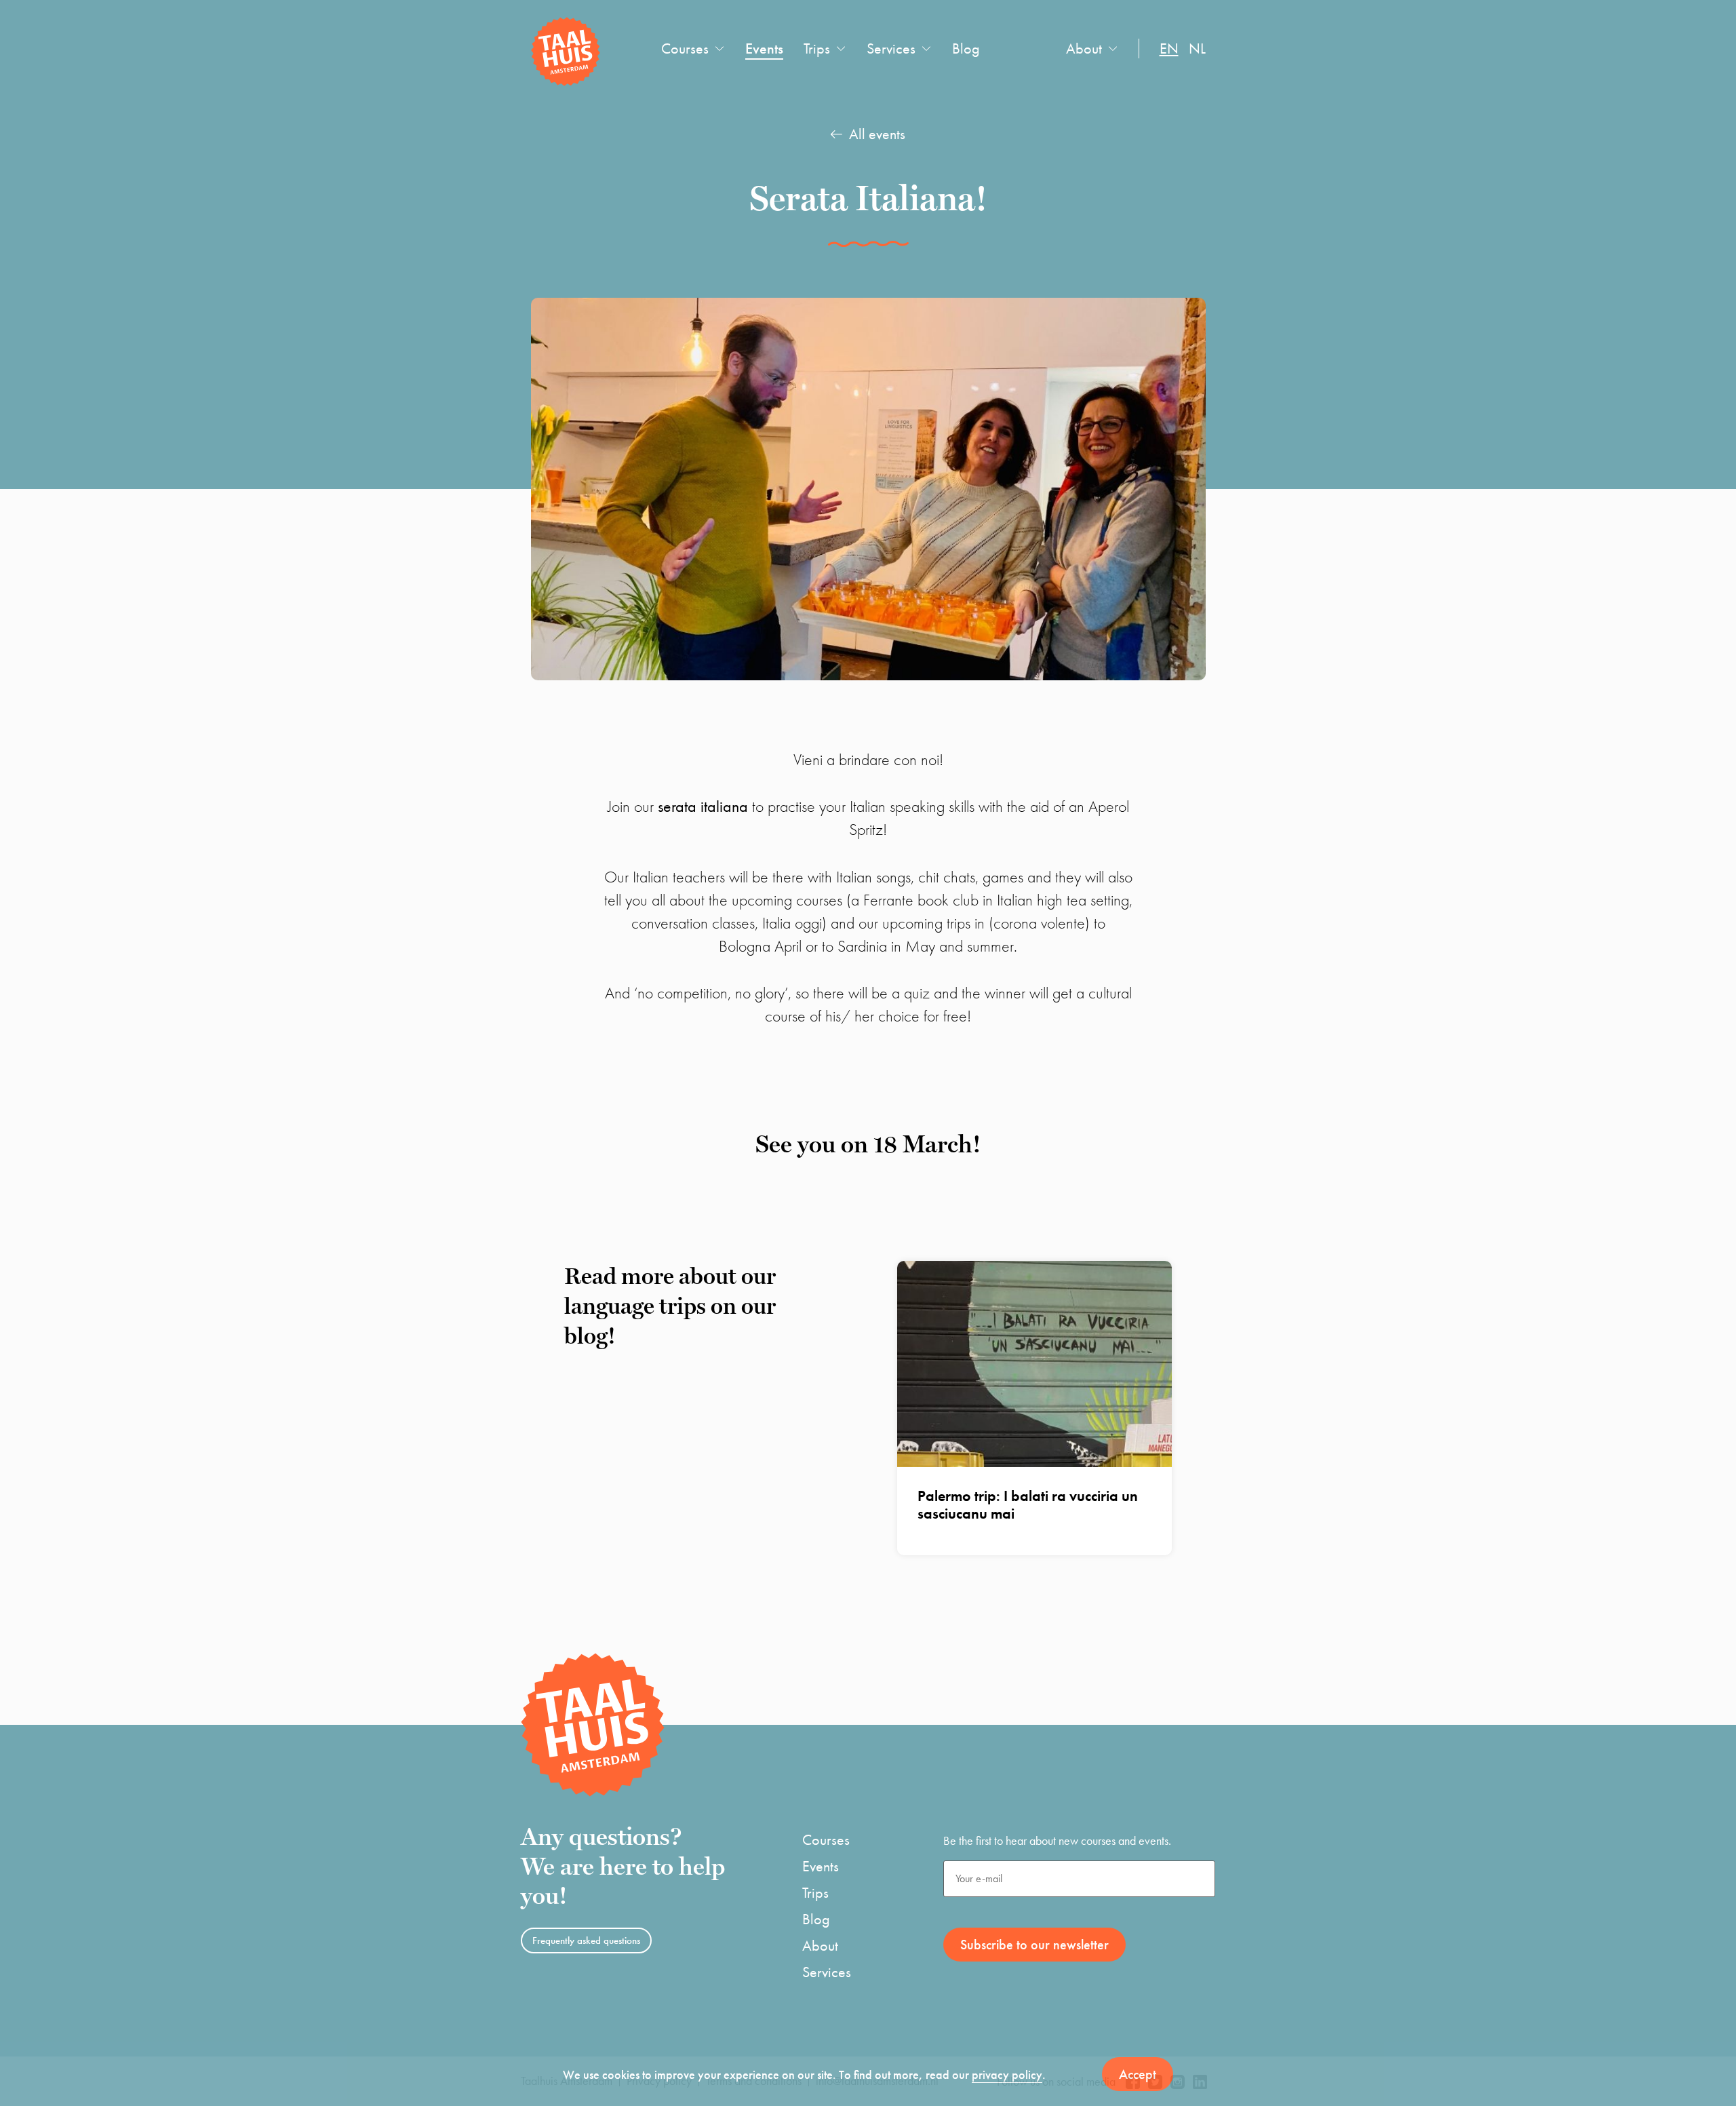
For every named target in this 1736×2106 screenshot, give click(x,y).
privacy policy (1007, 2074)
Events (764, 48)
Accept (1138, 2074)
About (1084, 48)
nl (1197, 48)
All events (877, 134)
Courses (685, 48)
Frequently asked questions (586, 1941)
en (1169, 48)
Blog (966, 48)
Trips (817, 48)
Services (891, 48)
